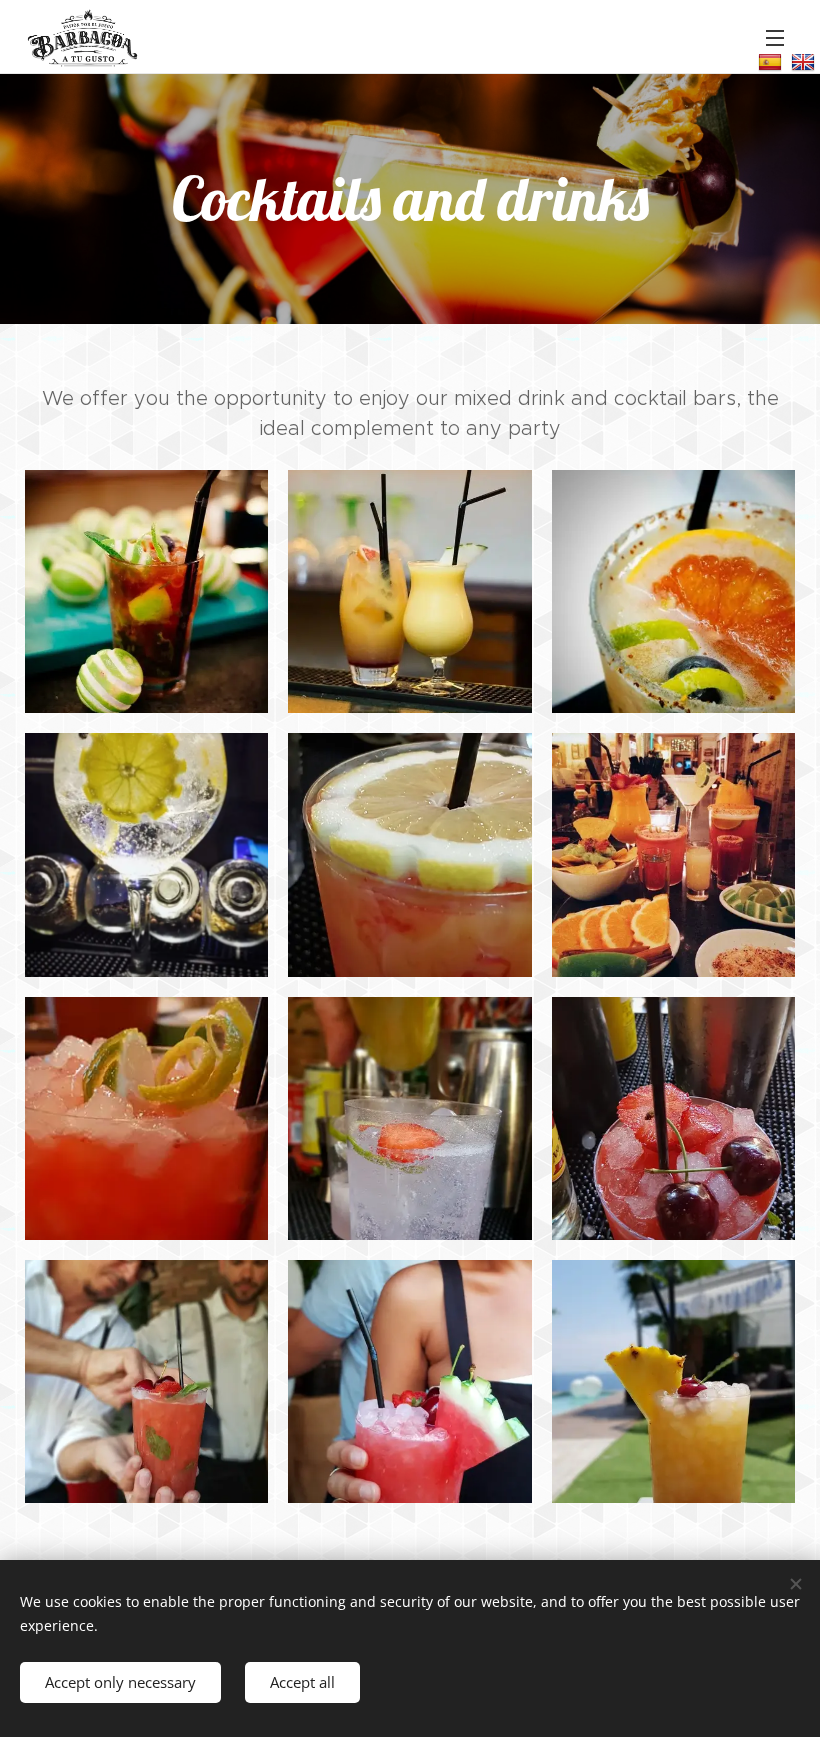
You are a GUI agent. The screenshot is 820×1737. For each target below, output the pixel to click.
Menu (775, 37)
